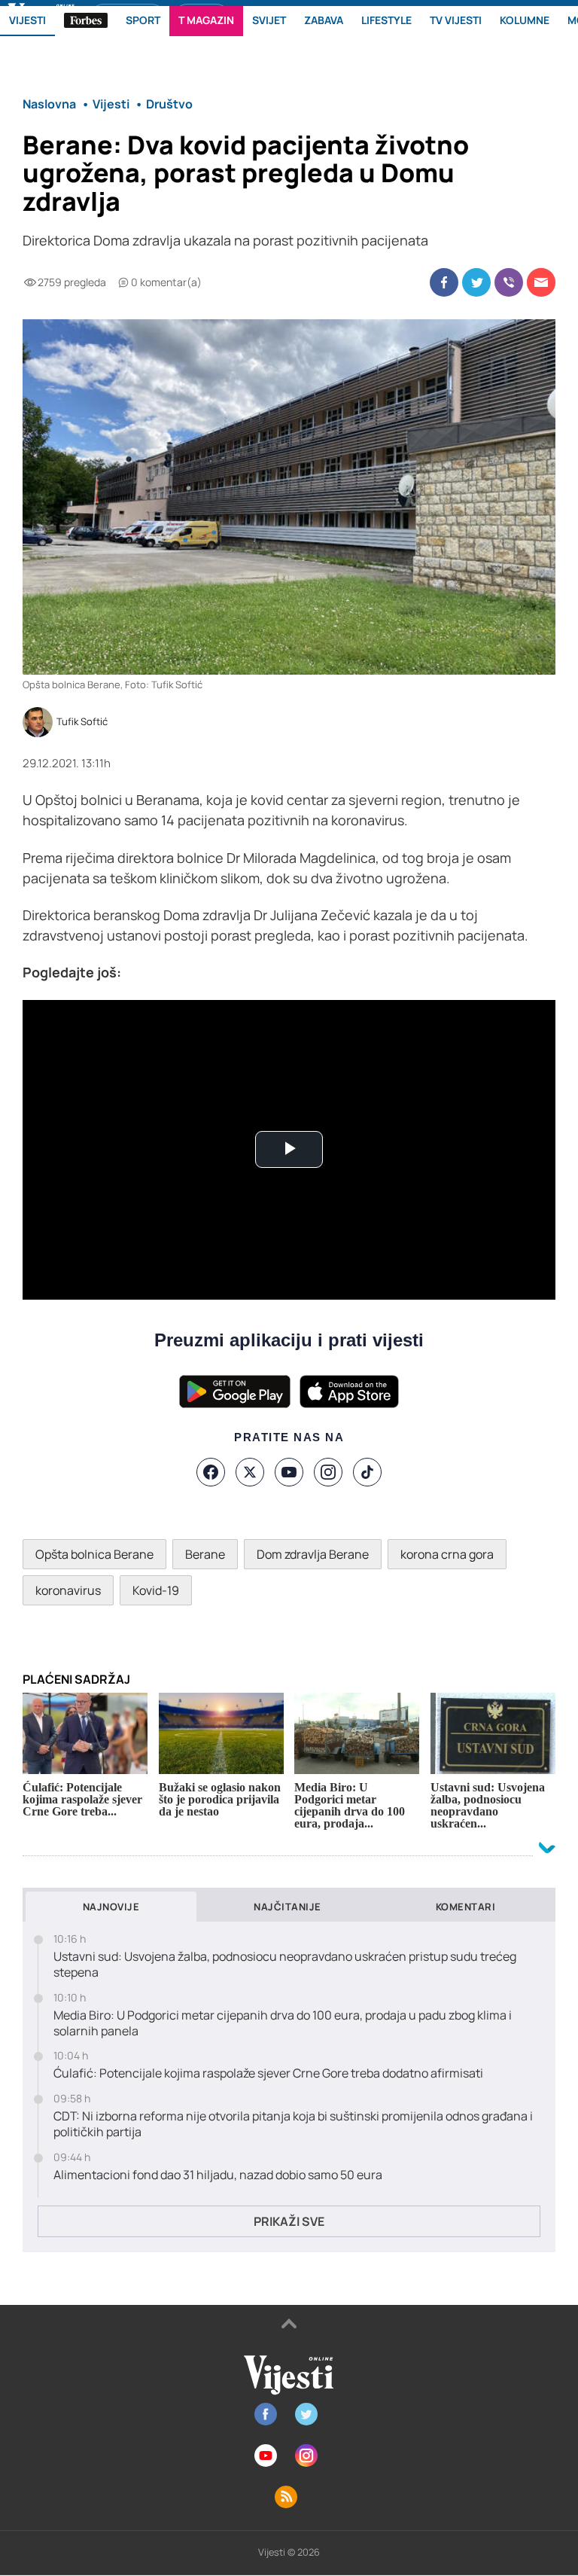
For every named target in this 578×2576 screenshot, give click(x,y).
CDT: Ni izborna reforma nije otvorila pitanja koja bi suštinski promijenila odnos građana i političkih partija (293, 2124)
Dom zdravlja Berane (313, 1554)
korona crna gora (447, 1554)
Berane (205, 1554)
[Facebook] (211, 1472)
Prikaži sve (289, 2221)
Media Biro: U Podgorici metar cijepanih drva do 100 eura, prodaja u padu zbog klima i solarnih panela (283, 2023)
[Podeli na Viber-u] (509, 282)
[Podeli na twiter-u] (476, 282)
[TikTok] (367, 1472)
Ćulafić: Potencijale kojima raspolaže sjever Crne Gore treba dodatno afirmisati (268, 2073)
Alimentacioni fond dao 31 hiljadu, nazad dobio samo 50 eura (218, 2175)
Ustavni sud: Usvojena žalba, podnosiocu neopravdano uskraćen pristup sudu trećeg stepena (285, 1965)
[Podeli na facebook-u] (444, 282)
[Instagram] (328, 1472)
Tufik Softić (82, 722)
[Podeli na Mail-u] (541, 282)
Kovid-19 (156, 1590)
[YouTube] (289, 1472)
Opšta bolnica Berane (94, 1554)
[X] (250, 1472)
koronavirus (68, 1590)
